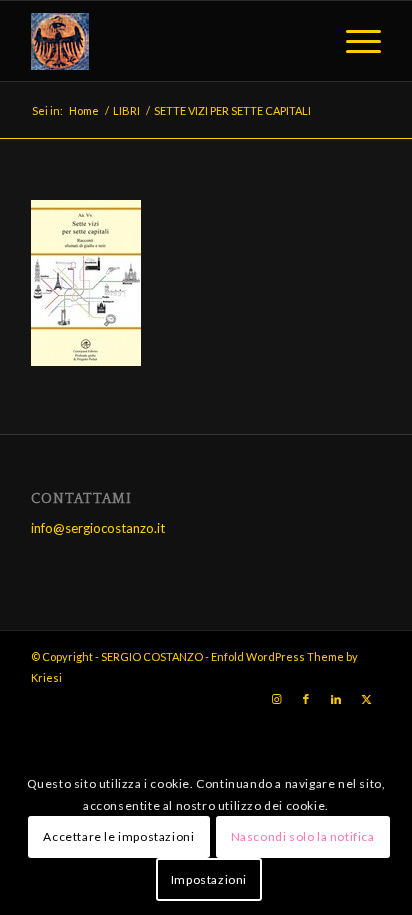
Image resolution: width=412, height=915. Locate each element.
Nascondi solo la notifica (303, 836)
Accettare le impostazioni (118, 836)
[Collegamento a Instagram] (276, 699)
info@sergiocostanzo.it (98, 528)
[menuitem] (353, 41)
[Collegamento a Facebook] (306, 699)
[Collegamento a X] (366, 699)
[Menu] (353, 41)
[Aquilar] (171, 41)
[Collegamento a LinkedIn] (336, 699)
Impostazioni (209, 879)
